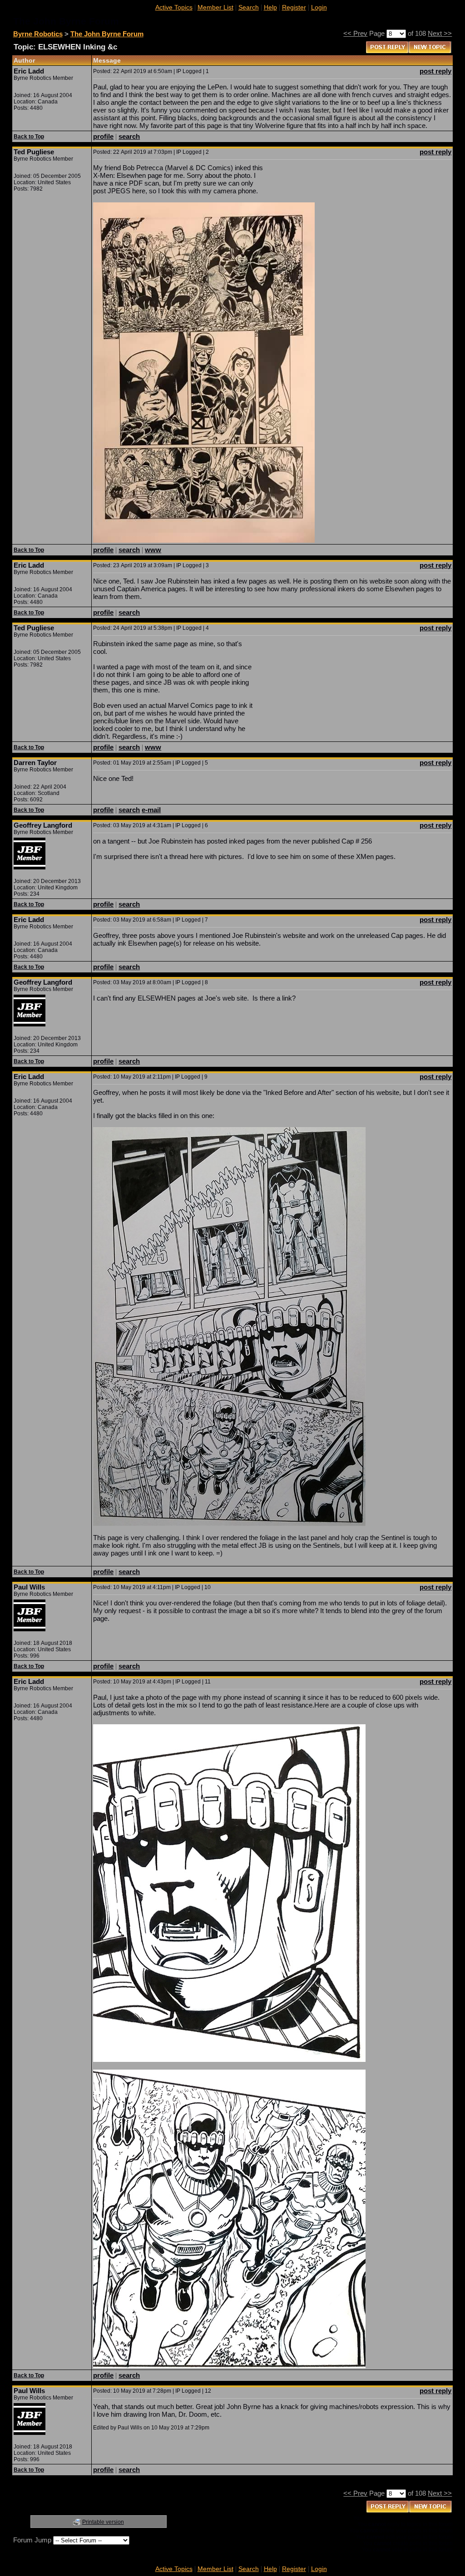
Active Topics (174, 7)
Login (319, 7)
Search (249, 7)
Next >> (440, 33)
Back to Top (29, 137)
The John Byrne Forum (107, 34)
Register (294, 7)
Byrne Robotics (38, 34)
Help (270, 7)
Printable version (103, 2522)
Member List (215, 7)
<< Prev (355, 33)
